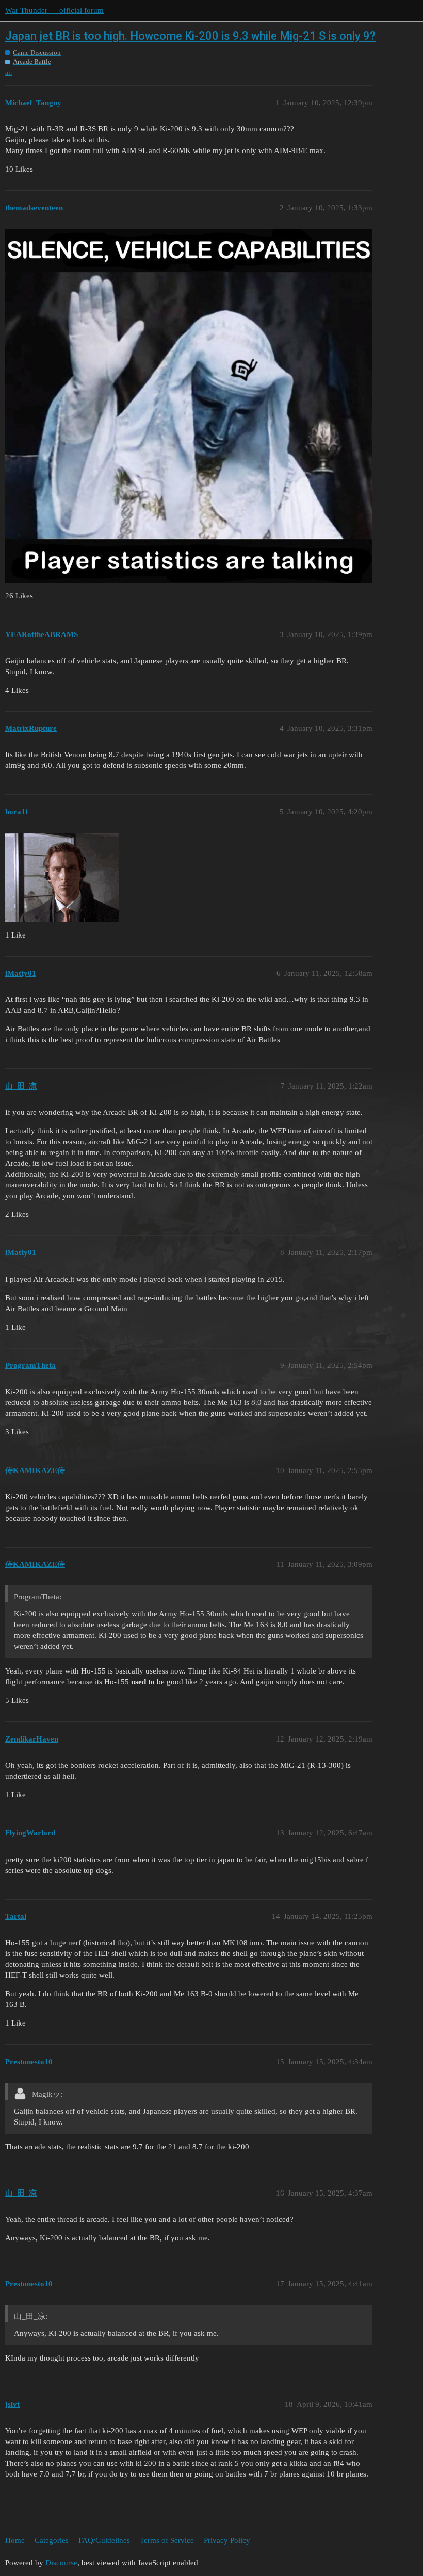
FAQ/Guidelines (104, 2540)
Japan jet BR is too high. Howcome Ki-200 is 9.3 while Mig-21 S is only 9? (190, 36)
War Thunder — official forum (54, 10)
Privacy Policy (227, 2540)
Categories (52, 2540)
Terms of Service (167, 2540)
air (9, 72)
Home (15, 2540)
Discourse (61, 2563)
